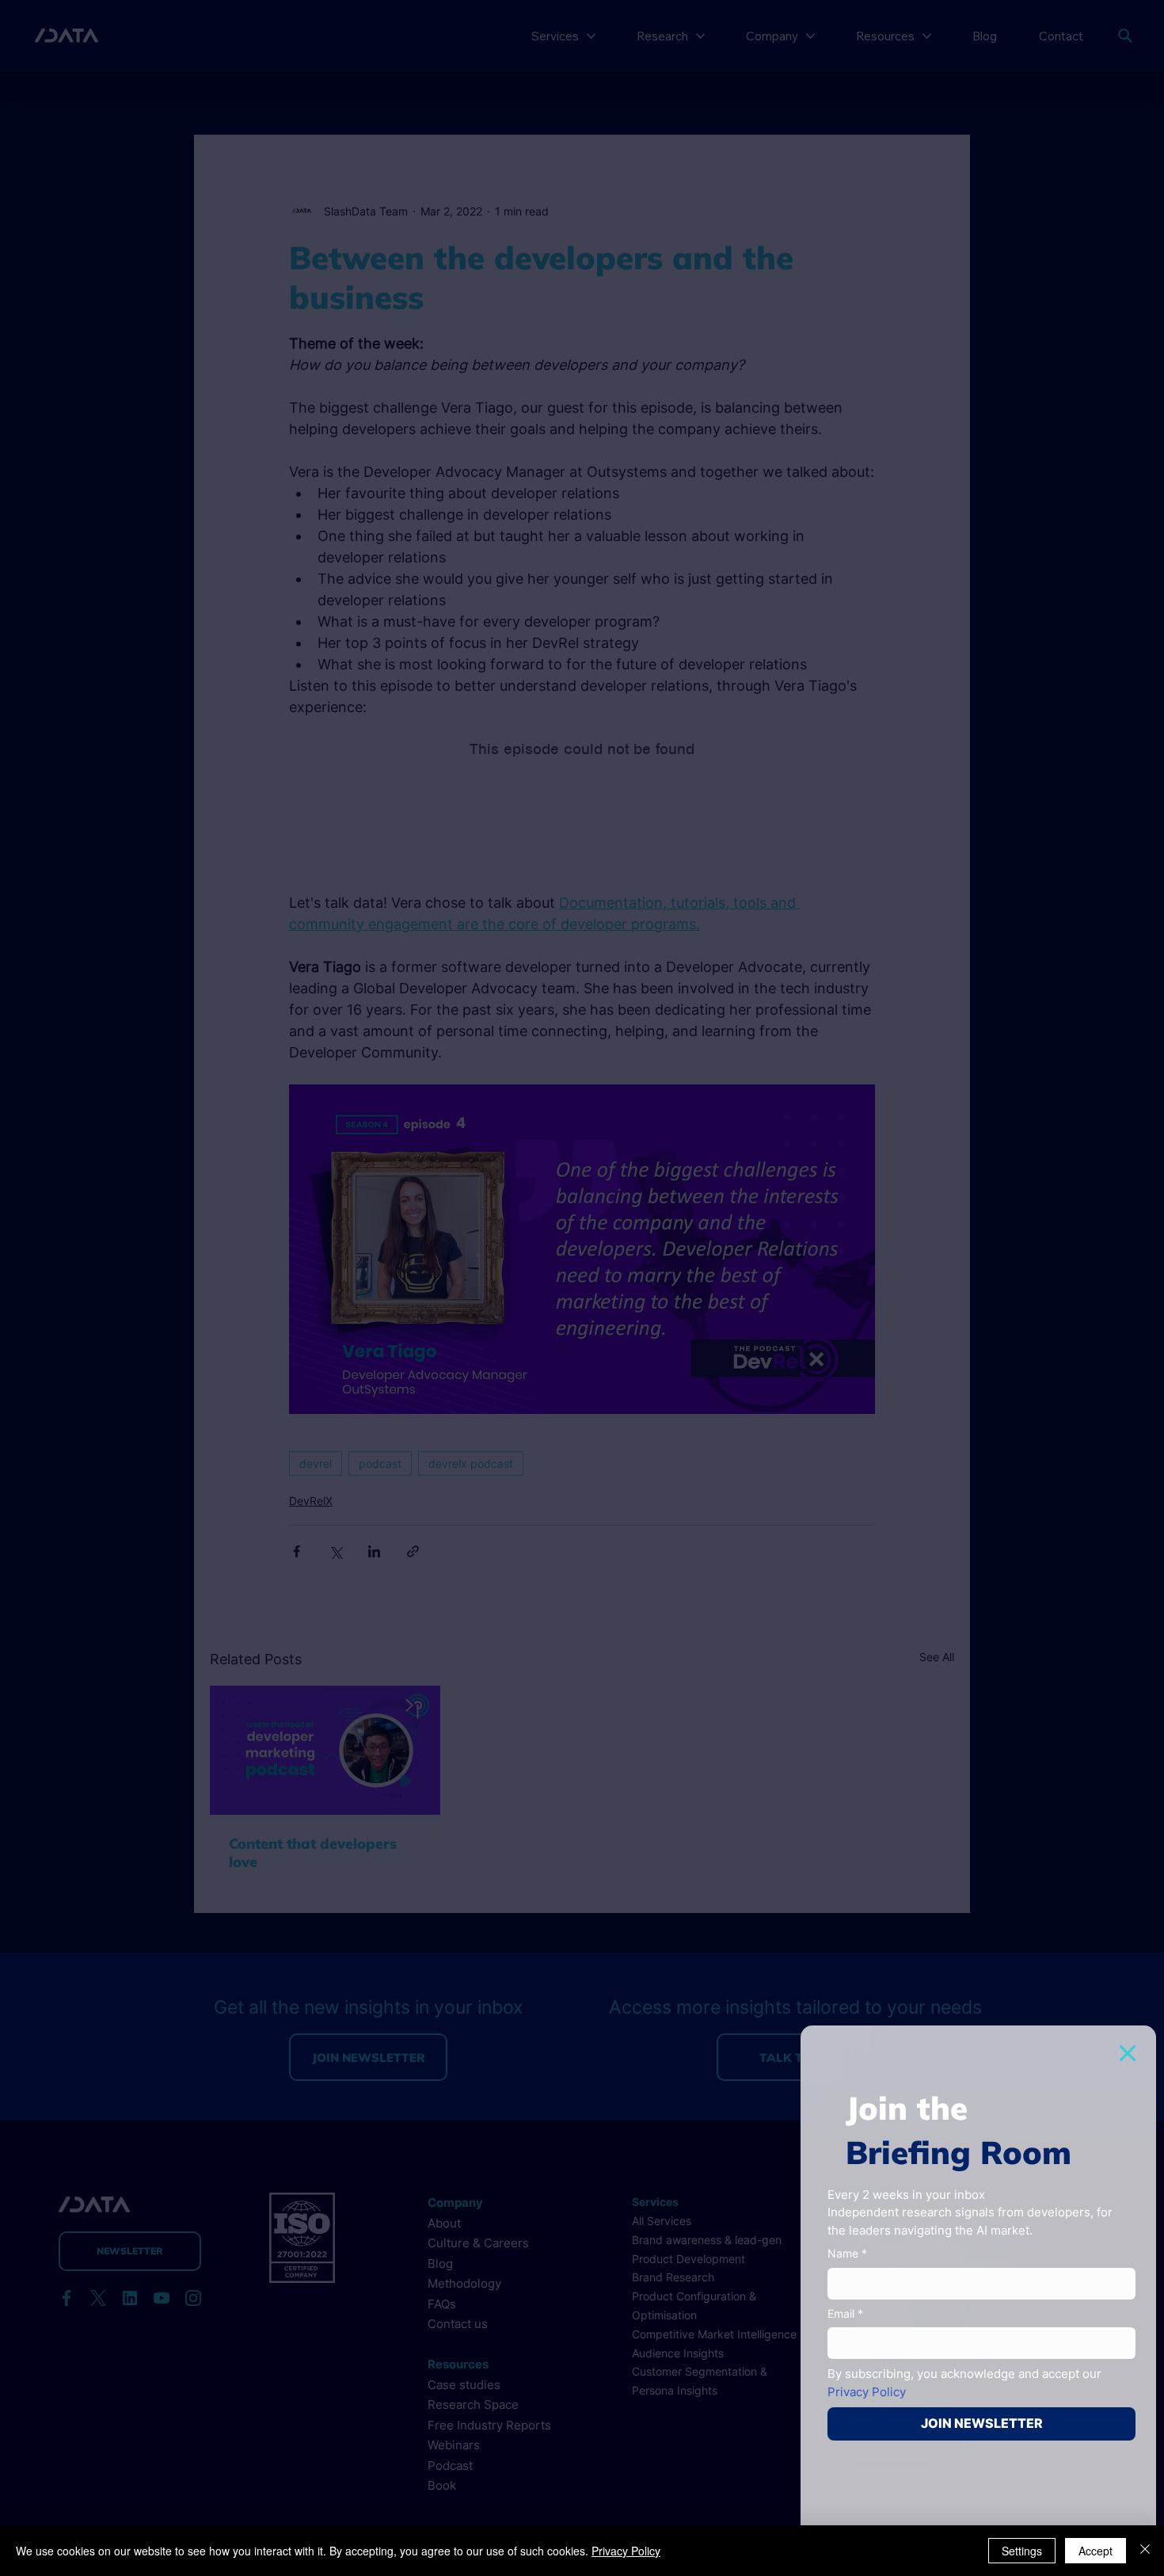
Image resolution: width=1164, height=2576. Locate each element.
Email (845, 2313)
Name (847, 2253)
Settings (1022, 2551)
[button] (1128, 2053)
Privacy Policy (626, 2551)
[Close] (1145, 2551)
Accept (1096, 2551)
